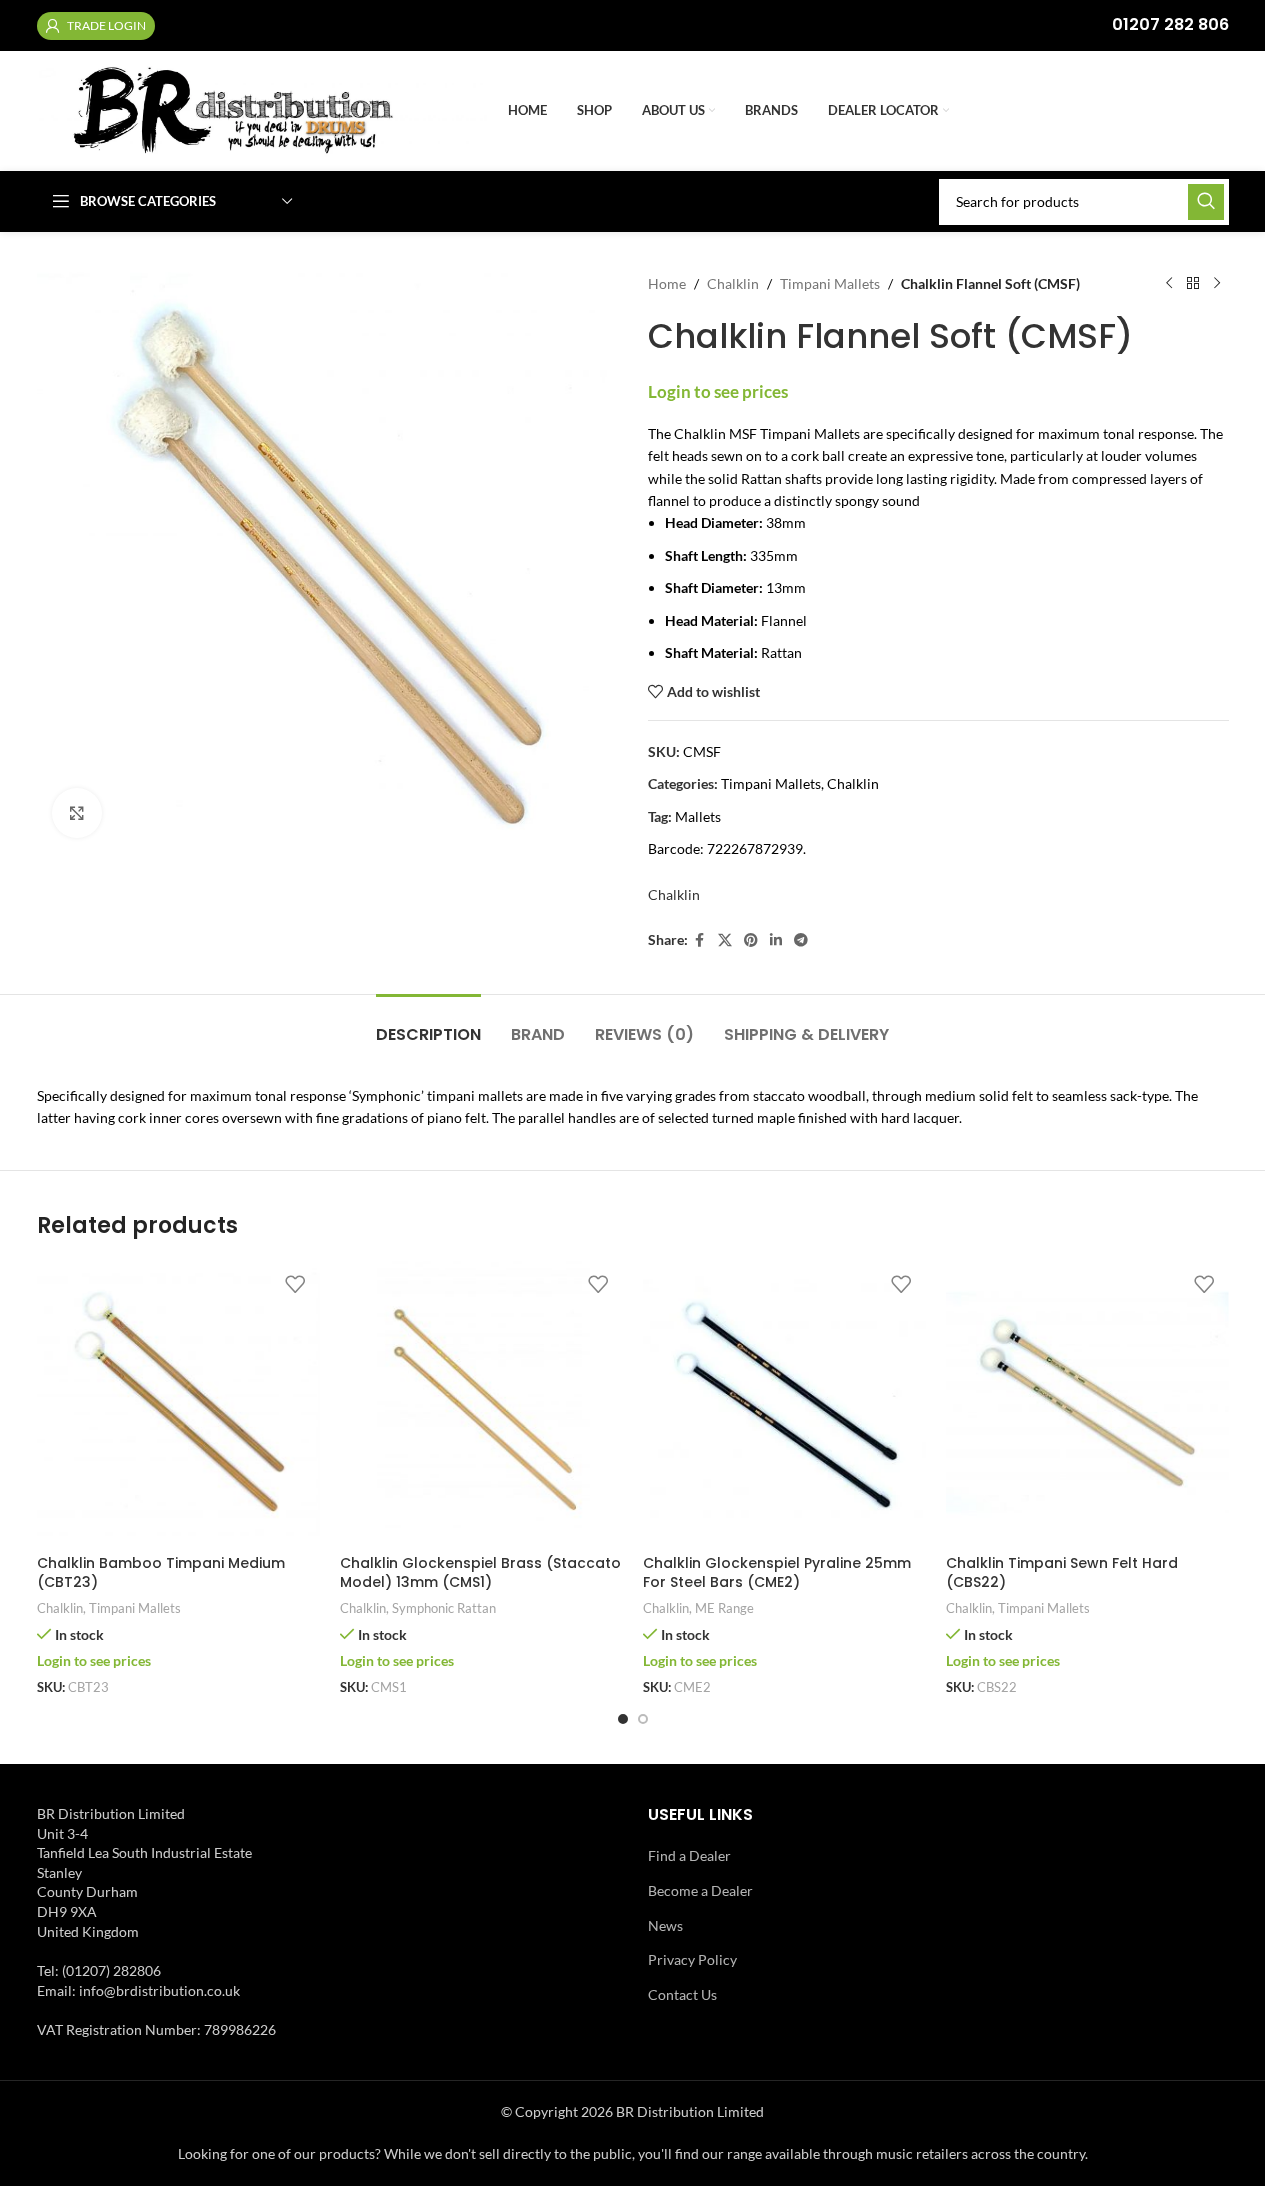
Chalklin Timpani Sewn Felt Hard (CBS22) (1062, 1573)
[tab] (428, 1024)
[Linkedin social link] (776, 940)
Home (667, 283)
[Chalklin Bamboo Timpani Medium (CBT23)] (178, 1402)
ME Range (724, 1608)
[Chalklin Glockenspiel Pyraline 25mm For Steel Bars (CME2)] (784, 1402)
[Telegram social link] (801, 940)
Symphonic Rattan (444, 1608)
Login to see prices (718, 391)
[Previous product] (1169, 284)
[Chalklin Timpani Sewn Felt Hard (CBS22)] (1087, 1402)
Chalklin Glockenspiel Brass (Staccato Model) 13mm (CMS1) (480, 1573)
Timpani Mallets (830, 283)
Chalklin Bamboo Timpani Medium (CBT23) (161, 1573)
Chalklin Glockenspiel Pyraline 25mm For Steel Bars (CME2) (777, 1573)
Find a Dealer (689, 1855)
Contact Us (682, 1994)
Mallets (698, 816)
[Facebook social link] (700, 940)
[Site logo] (262, 109)
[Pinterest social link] (751, 940)
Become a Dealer (700, 1890)
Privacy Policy (692, 1959)
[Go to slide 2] (643, 1719)
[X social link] (725, 940)
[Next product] (1217, 284)
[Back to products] (1193, 284)
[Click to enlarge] (77, 813)
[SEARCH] (1206, 202)
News (665, 1925)
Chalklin (733, 283)
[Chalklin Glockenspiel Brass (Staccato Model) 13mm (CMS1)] (481, 1402)
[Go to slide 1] (623, 1719)
